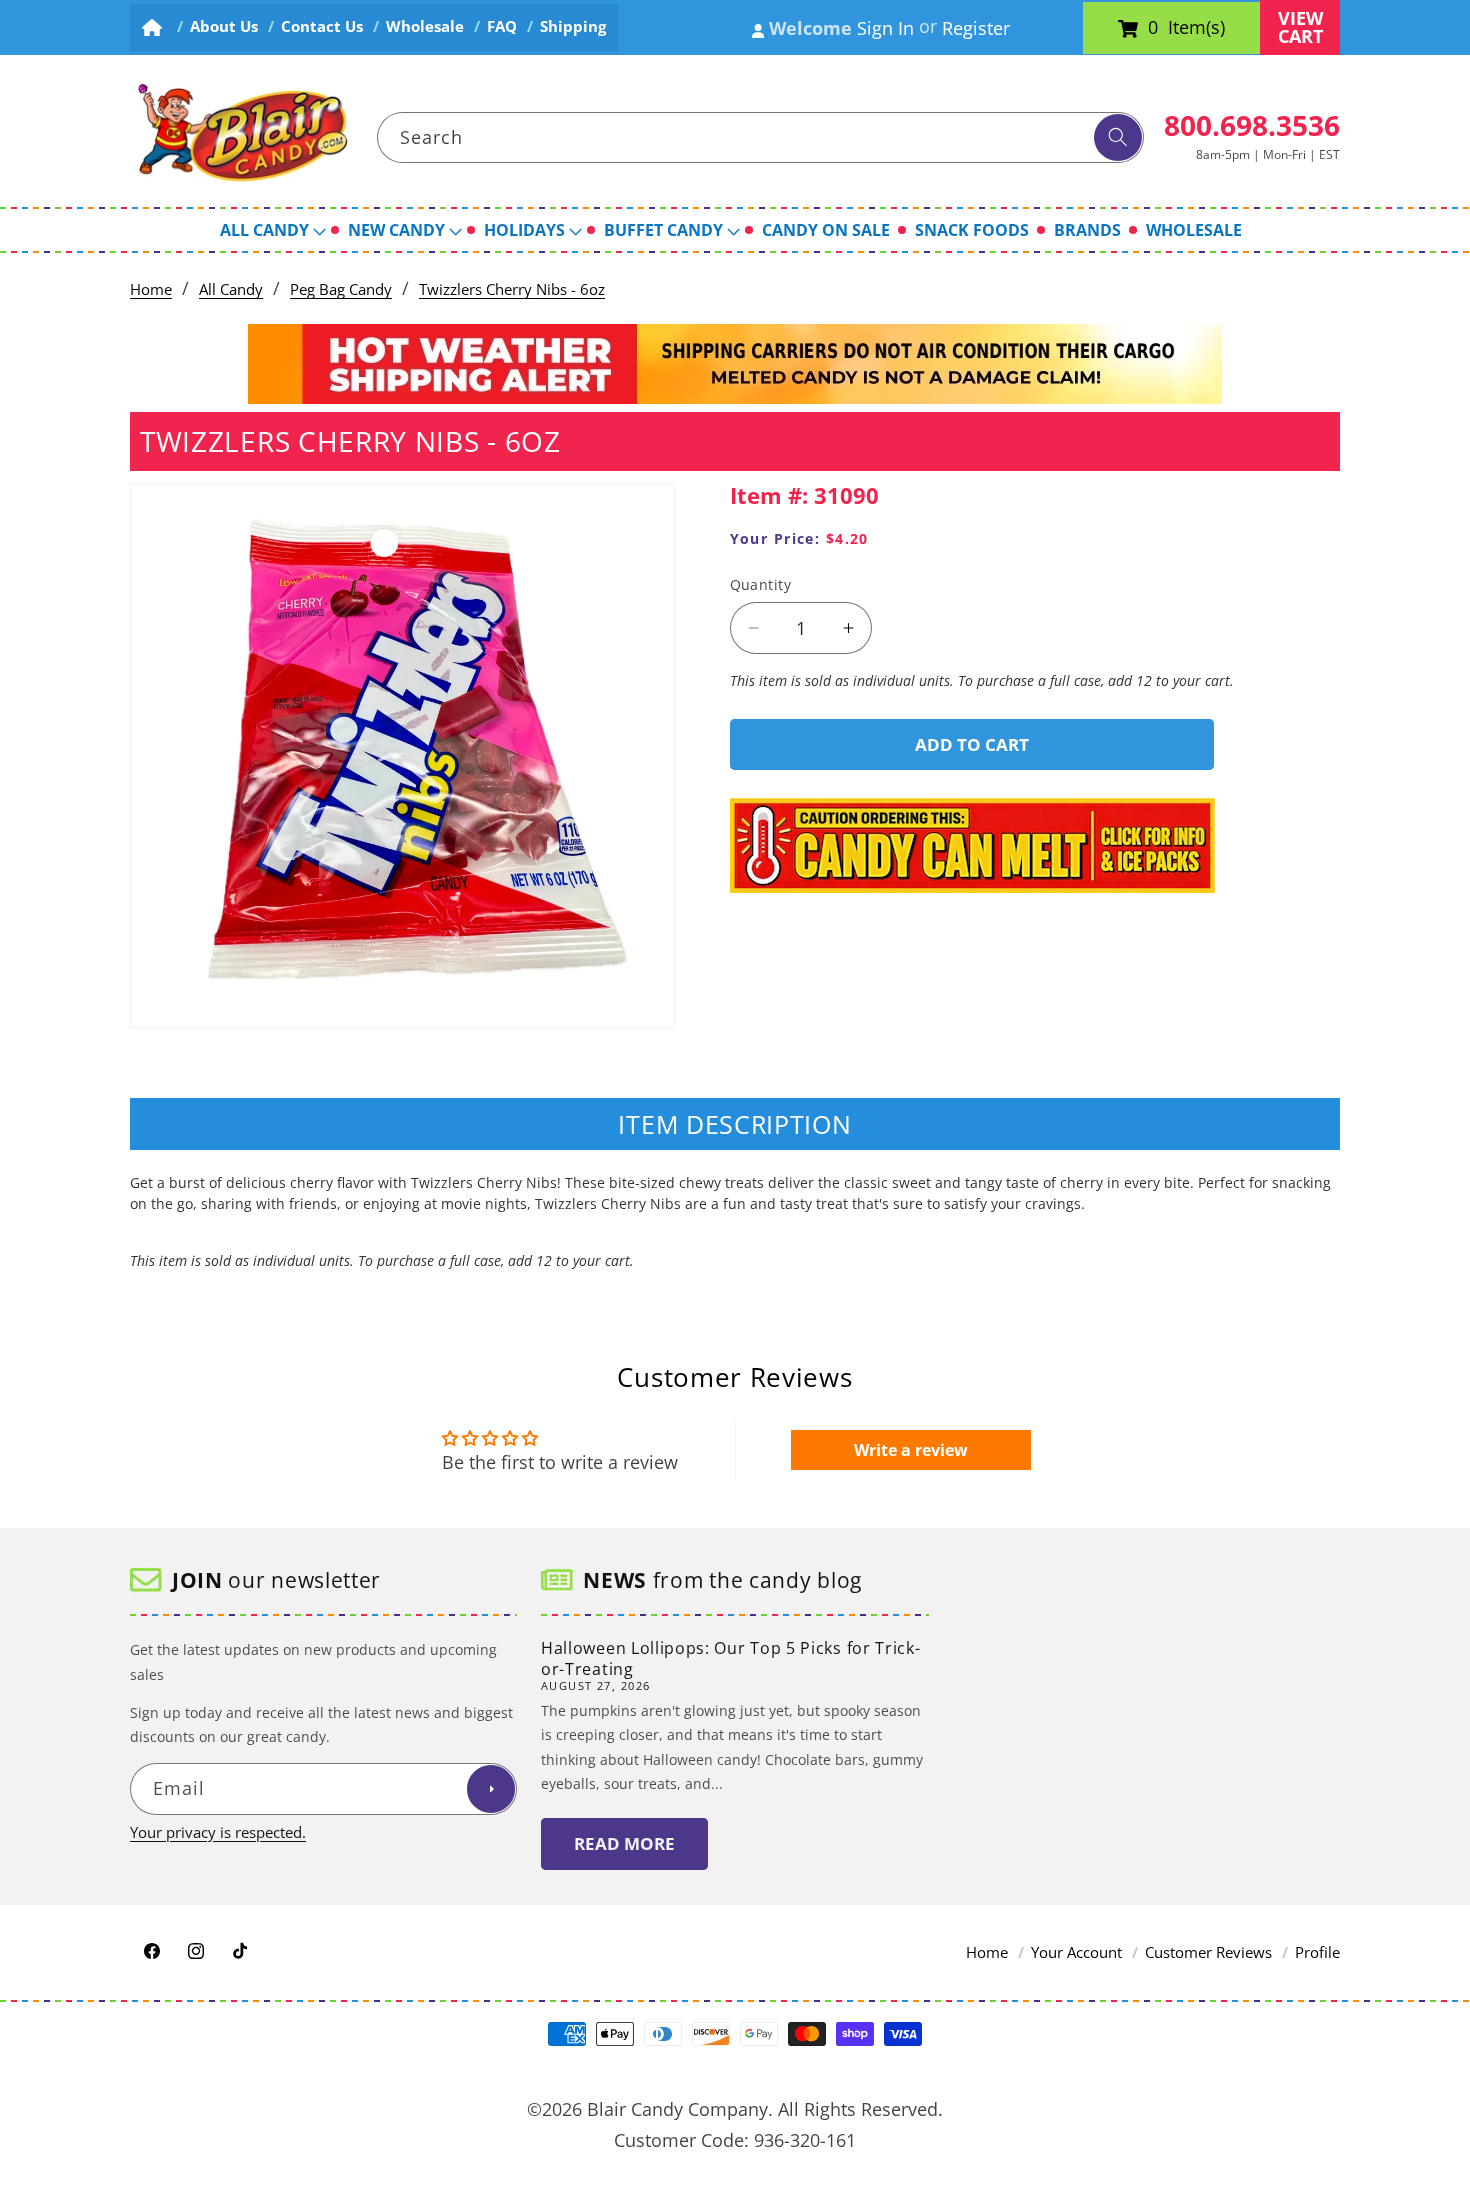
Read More (624, 1843)
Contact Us (322, 26)
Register (976, 28)
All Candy (231, 289)
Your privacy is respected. (218, 1831)
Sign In (885, 28)
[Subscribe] (491, 1789)
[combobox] (761, 138)
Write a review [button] (911, 1450)
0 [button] (1153, 28)
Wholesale (425, 26)
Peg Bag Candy (341, 289)
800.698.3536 (1252, 125)
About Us (224, 26)
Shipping (573, 26)
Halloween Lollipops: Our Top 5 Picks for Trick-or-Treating (730, 1658)
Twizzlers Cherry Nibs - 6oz (512, 289)
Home (151, 289)
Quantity (761, 584)
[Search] (1118, 138)
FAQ (502, 26)
